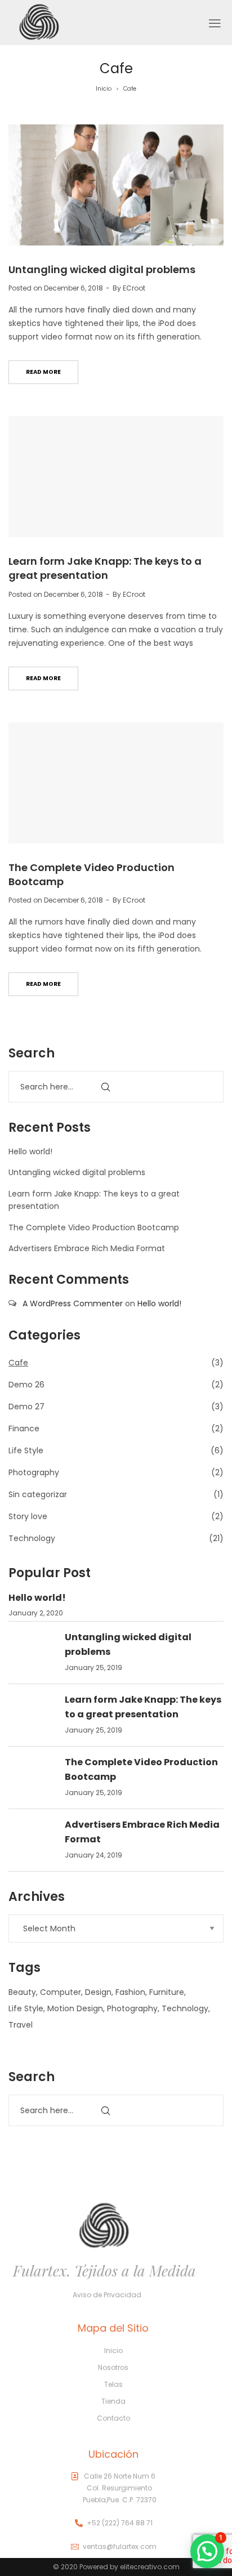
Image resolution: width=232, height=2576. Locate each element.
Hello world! (30, 1151)
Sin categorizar (38, 1494)
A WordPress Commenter (73, 1303)
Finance (24, 1428)
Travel (21, 2025)
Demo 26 (26, 1385)
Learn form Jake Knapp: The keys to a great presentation (105, 568)
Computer (61, 1992)
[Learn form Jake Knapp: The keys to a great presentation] (116, 477)
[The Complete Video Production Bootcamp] (116, 783)
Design (98, 1992)
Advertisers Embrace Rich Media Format (87, 1248)
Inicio (104, 89)
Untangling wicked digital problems (102, 269)
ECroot (134, 288)
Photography (34, 1472)
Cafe (18, 1363)
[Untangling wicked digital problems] (116, 185)
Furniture (167, 1992)
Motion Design (75, 2008)
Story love (28, 1516)
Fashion (130, 1992)
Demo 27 (26, 1407)
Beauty (22, 1992)
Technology (32, 1538)
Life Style (26, 1450)
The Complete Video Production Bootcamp (94, 1227)
